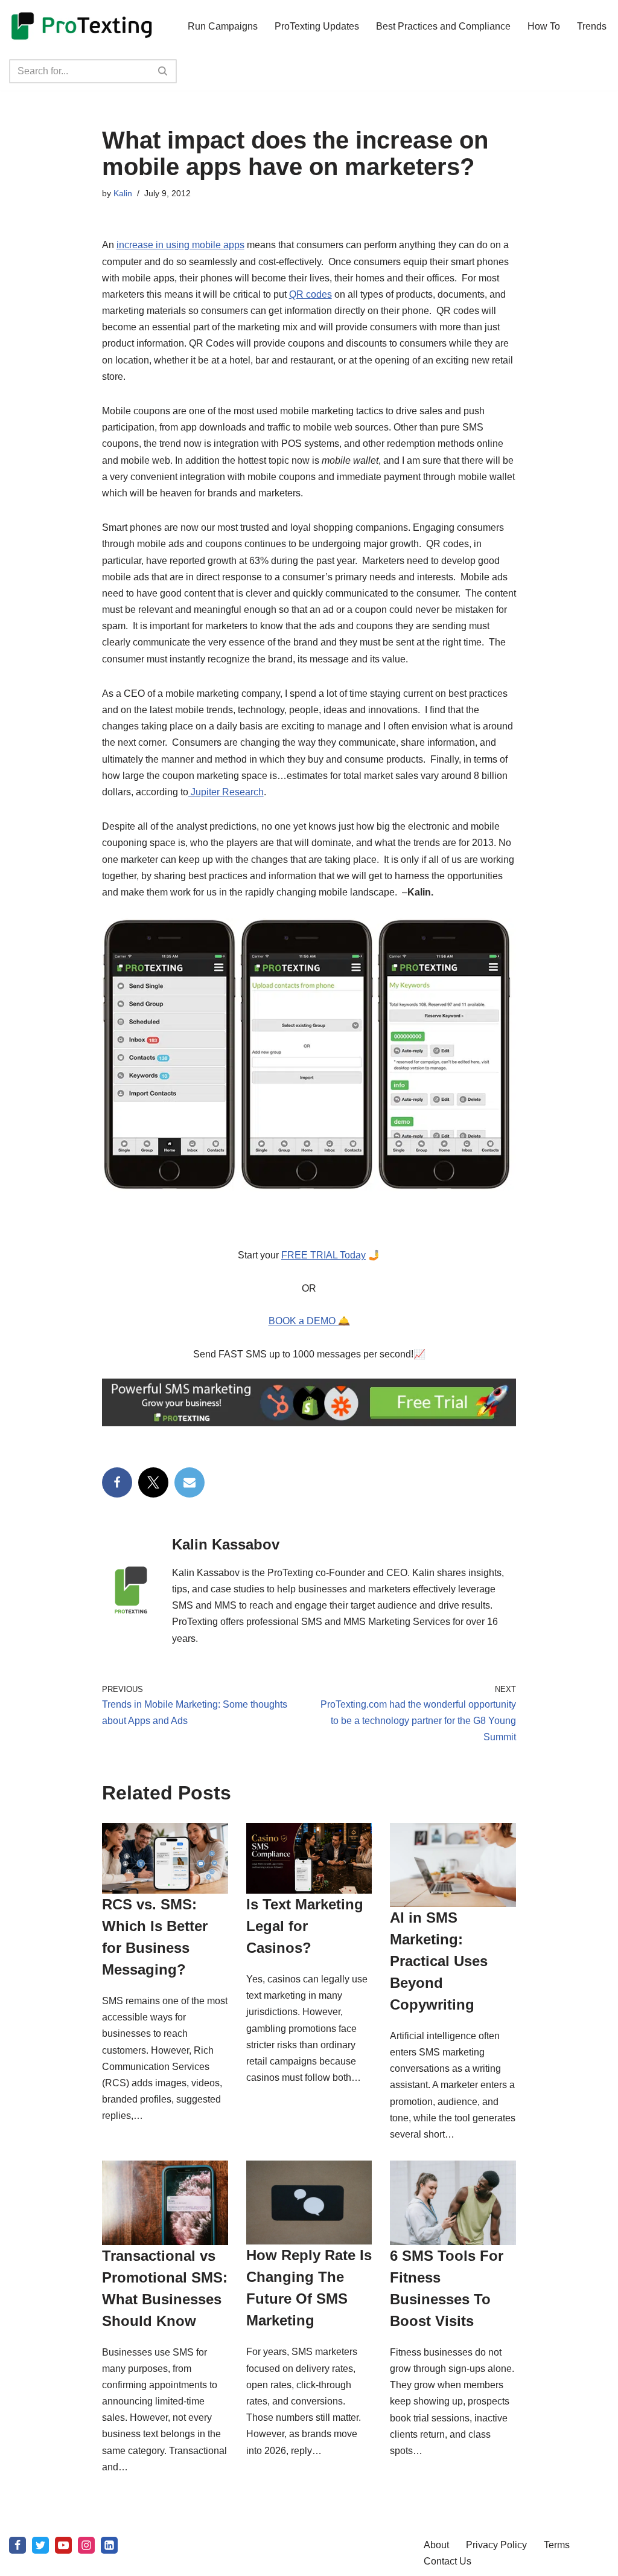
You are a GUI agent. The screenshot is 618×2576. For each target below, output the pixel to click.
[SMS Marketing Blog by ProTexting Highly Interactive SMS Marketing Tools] (81, 26)
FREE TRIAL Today (323, 1255)
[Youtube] (63, 2545)
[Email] (190, 1482)
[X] (153, 1482)
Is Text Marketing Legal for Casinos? (305, 1926)
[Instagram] (86, 2545)
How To (544, 26)
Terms (557, 2545)
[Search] (163, 71)
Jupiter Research (226, 792)
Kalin (123, 193)
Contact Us (448, 2561)
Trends (592, 26)
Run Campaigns (223, 26)
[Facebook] (117, 1482)
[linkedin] (109, 2545)
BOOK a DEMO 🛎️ (309, 1321)
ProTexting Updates (317, 26)
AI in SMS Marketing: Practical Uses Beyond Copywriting (439, 1961)
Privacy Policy (496, 2545)
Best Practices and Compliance (443, 26)
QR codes (311, 294)
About (436, 2545)
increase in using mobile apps (180, 245)
